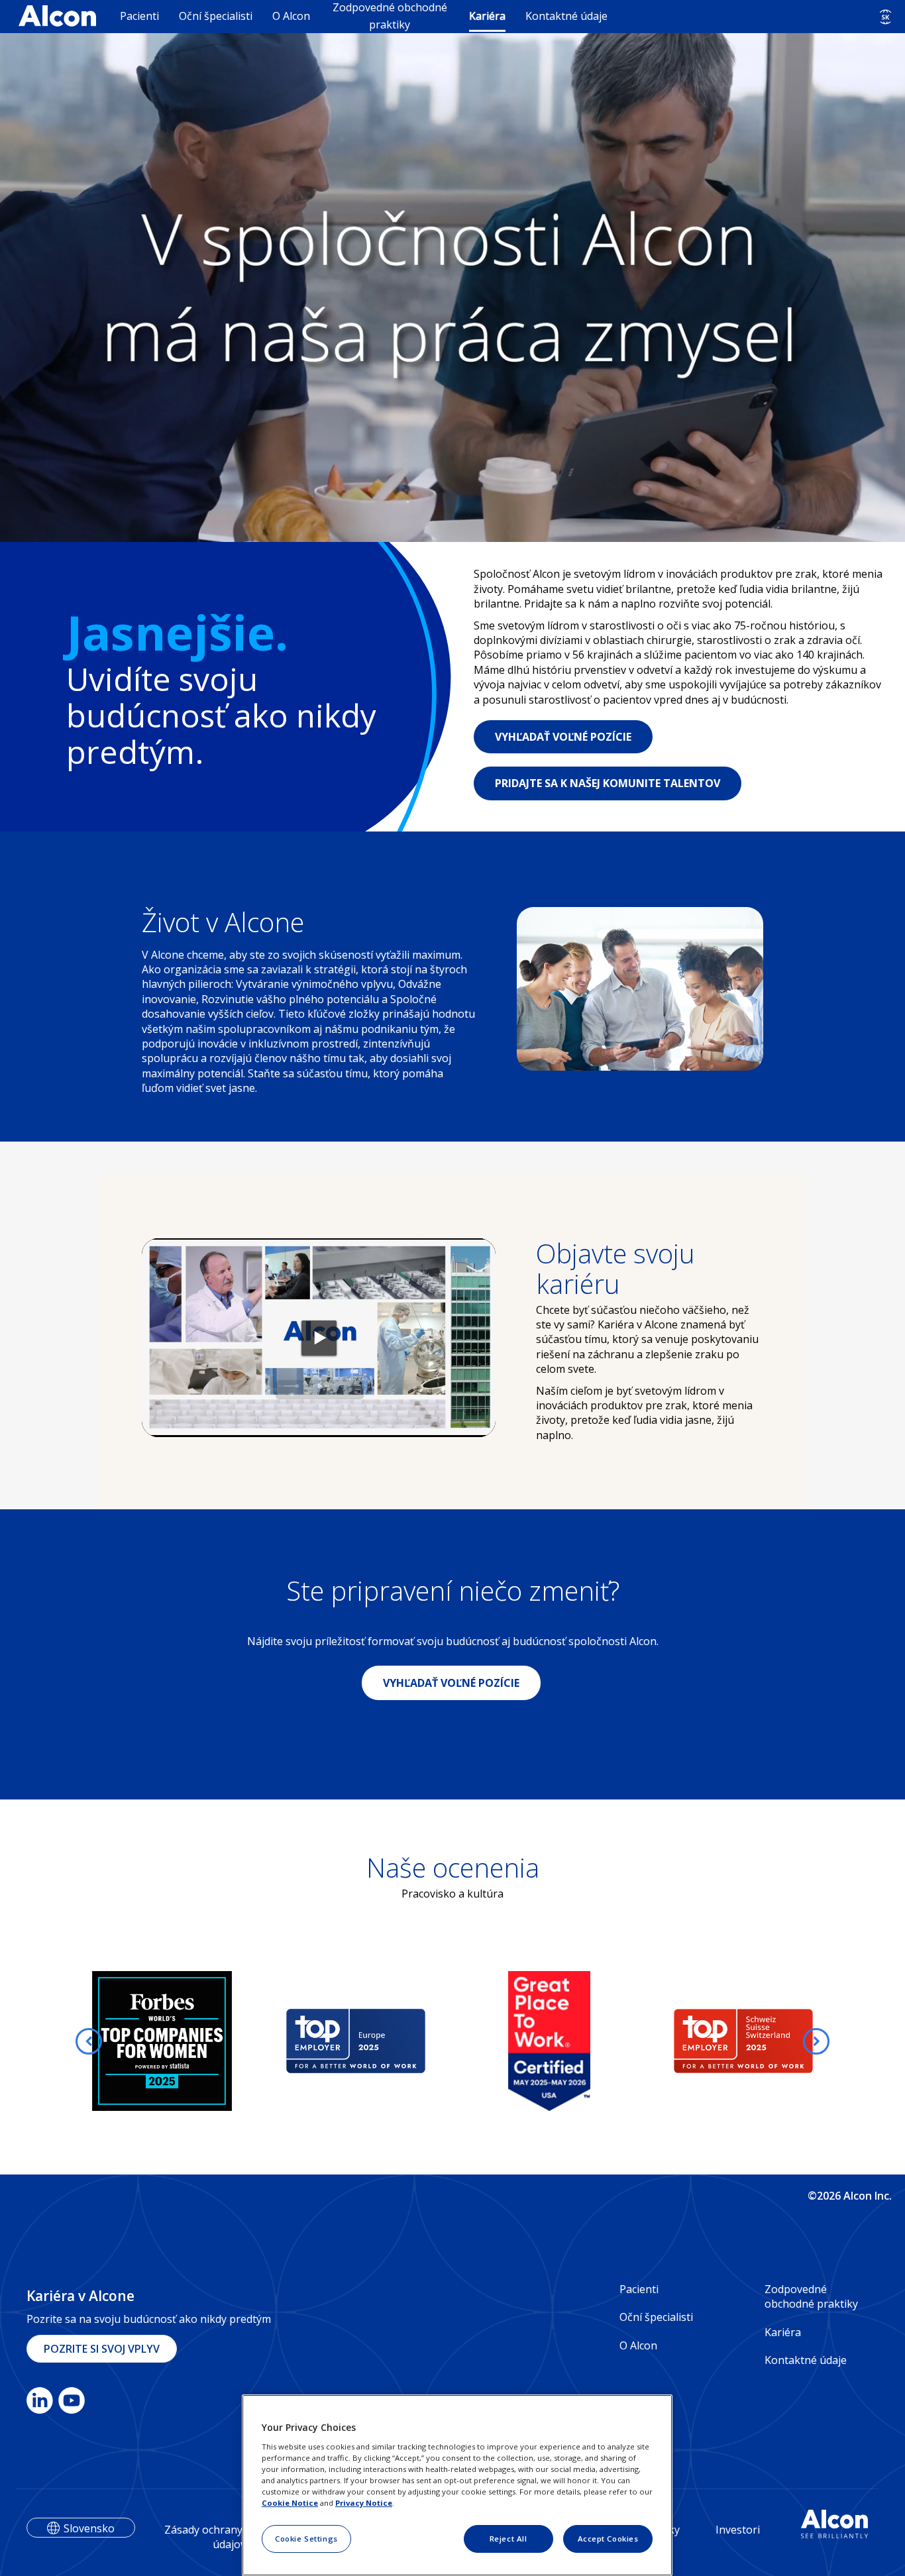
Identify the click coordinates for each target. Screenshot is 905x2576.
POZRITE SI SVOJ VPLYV (102, 2349)
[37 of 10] (384, 2165)
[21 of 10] (539, 2141)
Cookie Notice (290, 2503)
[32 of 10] (324, 2165)
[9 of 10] (396, 2141)
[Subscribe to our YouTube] (72, 2403)
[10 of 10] (407, 2141)
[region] (457, 2485)
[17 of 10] (491, 2141)
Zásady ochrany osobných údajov (229, 2537)
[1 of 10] (300, 2141)
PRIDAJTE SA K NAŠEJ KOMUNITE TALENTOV (608, 783)
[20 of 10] (527, 2141)
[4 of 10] (336, 2141)
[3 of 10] (324, 2141)
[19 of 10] (515, 2141)
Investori (738, 2530)
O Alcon (291, 16)
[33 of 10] (336, 2165)
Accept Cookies (608, 2539)
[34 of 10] (348, 2165)
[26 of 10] (598, 2141)
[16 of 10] (479, 2141)
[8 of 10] (384, 2141)
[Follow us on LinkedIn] (40, 2403)
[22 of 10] (551, 2141)
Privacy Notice (364, 2503)
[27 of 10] (610, 2141)
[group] (162, 2041)
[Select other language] (885, 17)
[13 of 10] (443, 2141)
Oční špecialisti (216, 16)
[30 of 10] (300, 2165)
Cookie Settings (306, 2539)
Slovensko (89, 2528)
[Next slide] (816, 2041)
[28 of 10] (622, 2141)
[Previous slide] (89, 2041)
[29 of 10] (634, 2141)
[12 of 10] (431, 2141)
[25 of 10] (586, 2141)
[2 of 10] (312, 2141)
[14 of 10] (455, 2141)
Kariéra (487, 16)
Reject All (508, 2539)
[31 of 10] (312, 2165)
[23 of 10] (562, 2141)
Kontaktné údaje (566, 16)
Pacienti (139, 16)
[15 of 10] (467, 2141)
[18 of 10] (503, 2141)
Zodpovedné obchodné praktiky (390, 16)
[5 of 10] (348, 2141)
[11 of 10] (419, 2141)
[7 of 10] (372, 2141)
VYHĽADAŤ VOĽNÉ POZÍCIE (563, 737)
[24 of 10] (574, 2141)
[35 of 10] (360, 2165)
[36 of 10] (372, 2165)
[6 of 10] (360, 2141)
